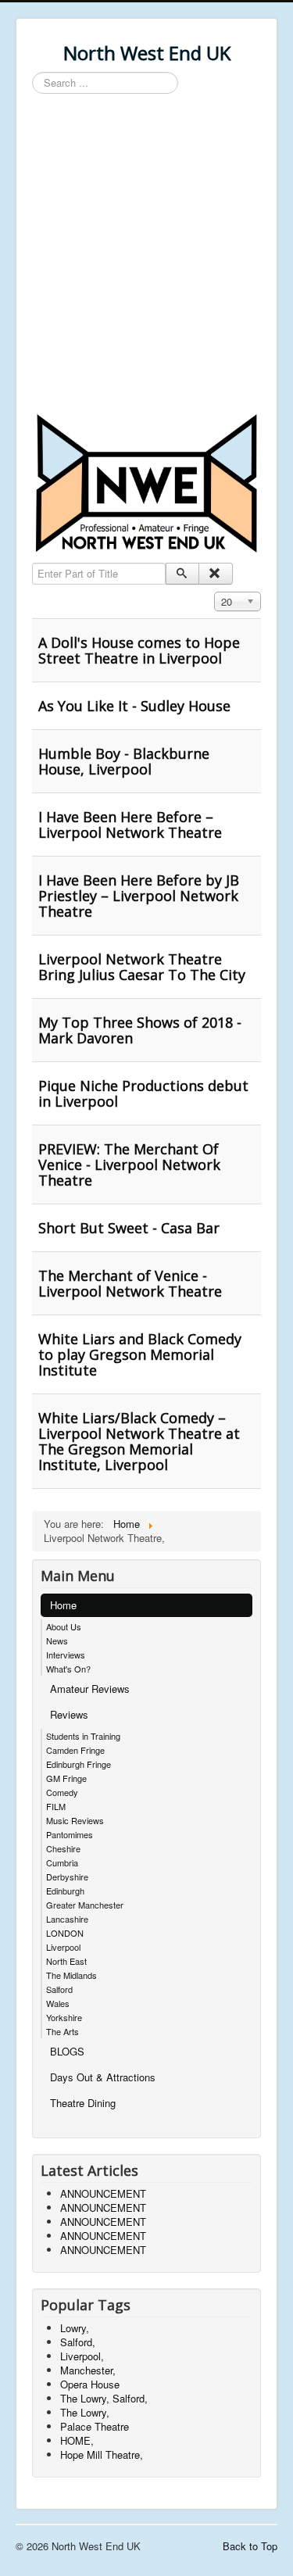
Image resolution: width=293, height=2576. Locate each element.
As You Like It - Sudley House (134, 706)
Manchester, (88, 2370)
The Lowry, (85, 2412)
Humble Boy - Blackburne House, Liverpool (124, 761)
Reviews (69, 1714)
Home (63, 1605)
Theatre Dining (83, 2103)
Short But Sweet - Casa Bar (129, 1228)
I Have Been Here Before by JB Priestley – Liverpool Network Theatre (139, 896)
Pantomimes (70, 1834)
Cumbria (62, 1862)
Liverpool (63, 1947)
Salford (59, 1989)
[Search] (182, 574)
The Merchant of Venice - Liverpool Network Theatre (130, 1283)
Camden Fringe (75, 1750)
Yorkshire (64, 2017)
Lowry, (75, 2328)
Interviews (66, 1655)
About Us (64, 1626)
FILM (56, 1806)
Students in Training (83, 1736)
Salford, (78, 2342)
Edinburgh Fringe (79, 1764)
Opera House (90, 2384)
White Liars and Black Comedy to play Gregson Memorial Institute (140, 1354)
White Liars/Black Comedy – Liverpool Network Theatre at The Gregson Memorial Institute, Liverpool (139, 1441)
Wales (58, 2003)
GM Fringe (66, 1778)
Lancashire (67, 1919)
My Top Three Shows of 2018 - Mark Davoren (140, 1030)
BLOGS (67, 2051)
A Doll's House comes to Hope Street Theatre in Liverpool (139, 650)
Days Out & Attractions (103, 2077)
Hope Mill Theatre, (102, 2454)
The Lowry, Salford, (104, 2398)
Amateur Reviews (90, 1689)
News (57, 1640)
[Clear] (215, 574)
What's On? (68, 1669)
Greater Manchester (85, 1905)
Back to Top (250, 2546)
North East (66, 1961)
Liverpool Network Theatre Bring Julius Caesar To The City (142, 967)
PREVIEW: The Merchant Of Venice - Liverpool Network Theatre (129, 1165)
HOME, (77, 2440)
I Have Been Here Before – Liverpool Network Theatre (130, 825)
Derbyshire (67, 1877)
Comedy (62, 1792)
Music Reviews (75, 1820)
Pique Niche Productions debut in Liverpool (143, 1093)
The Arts (63, 2031)
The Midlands (71, 1975)
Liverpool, (82, 2356)
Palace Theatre (95, 2426)
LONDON (65, 1933)
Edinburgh (65, 1891)
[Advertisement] (146, 256)
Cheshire (63, 1848)
